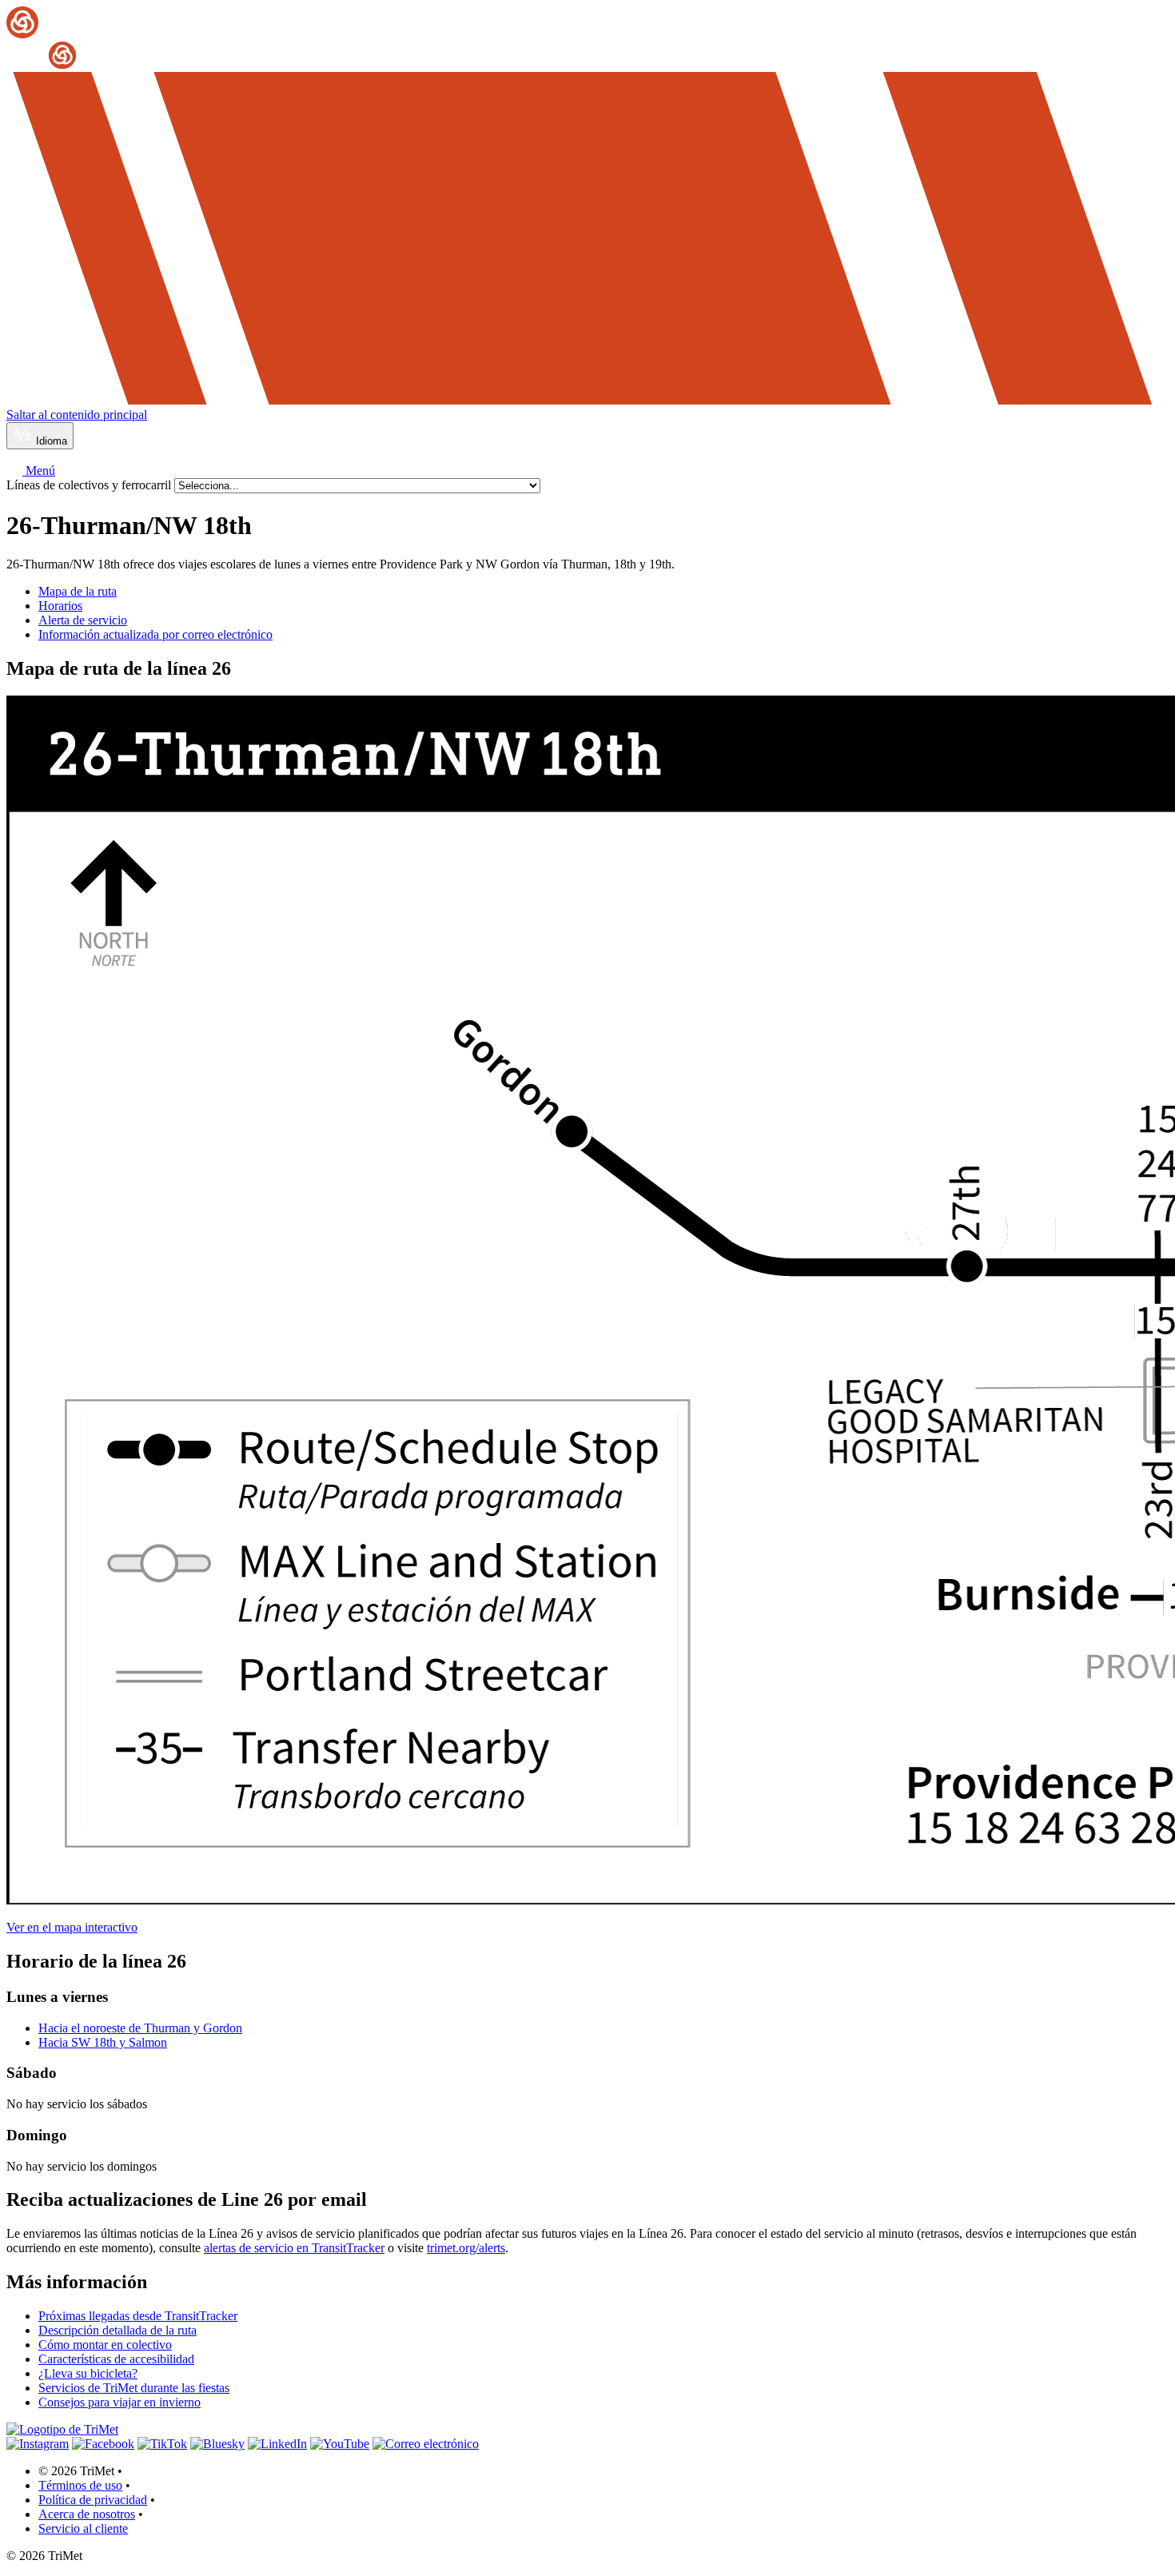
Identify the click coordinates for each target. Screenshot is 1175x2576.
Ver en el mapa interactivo (72, 1927)
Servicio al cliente (83, 2528)
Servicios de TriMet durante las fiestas (134, 2388)
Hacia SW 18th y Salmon (103, 2042)
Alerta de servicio (83, 620)
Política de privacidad (93, 2500)
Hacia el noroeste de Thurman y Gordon (140, 2028)
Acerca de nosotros (87, 2514)
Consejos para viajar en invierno (119, 2402)
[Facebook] (103, 2444)
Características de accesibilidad (116, 2359)
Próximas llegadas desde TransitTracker (138, 2316)
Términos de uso (80, 2485)
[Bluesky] (217, 2444)
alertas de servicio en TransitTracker (294, 2248)
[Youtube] (340, 2444)
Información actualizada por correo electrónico (155, 634)
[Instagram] (38, 2444)
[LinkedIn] (277, 2444)
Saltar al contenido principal (77, 415)
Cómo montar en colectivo (105, 2345)
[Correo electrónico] (426, 2444)
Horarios (60, 606)
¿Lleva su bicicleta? (88, 2373)
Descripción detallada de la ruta (117, 2330)
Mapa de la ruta (78, 591)
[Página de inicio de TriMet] (587, 39)
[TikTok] (162, 2444)
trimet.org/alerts (466, 2248)
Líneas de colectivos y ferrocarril (90, 485)
